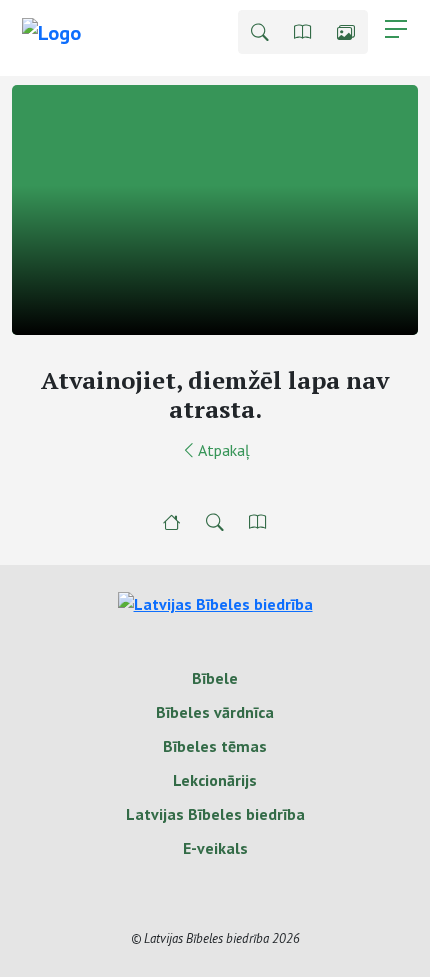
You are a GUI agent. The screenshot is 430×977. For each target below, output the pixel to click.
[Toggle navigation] (396, 29)
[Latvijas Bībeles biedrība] (215, 602)
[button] (260, 32)
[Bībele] (172, 522)
